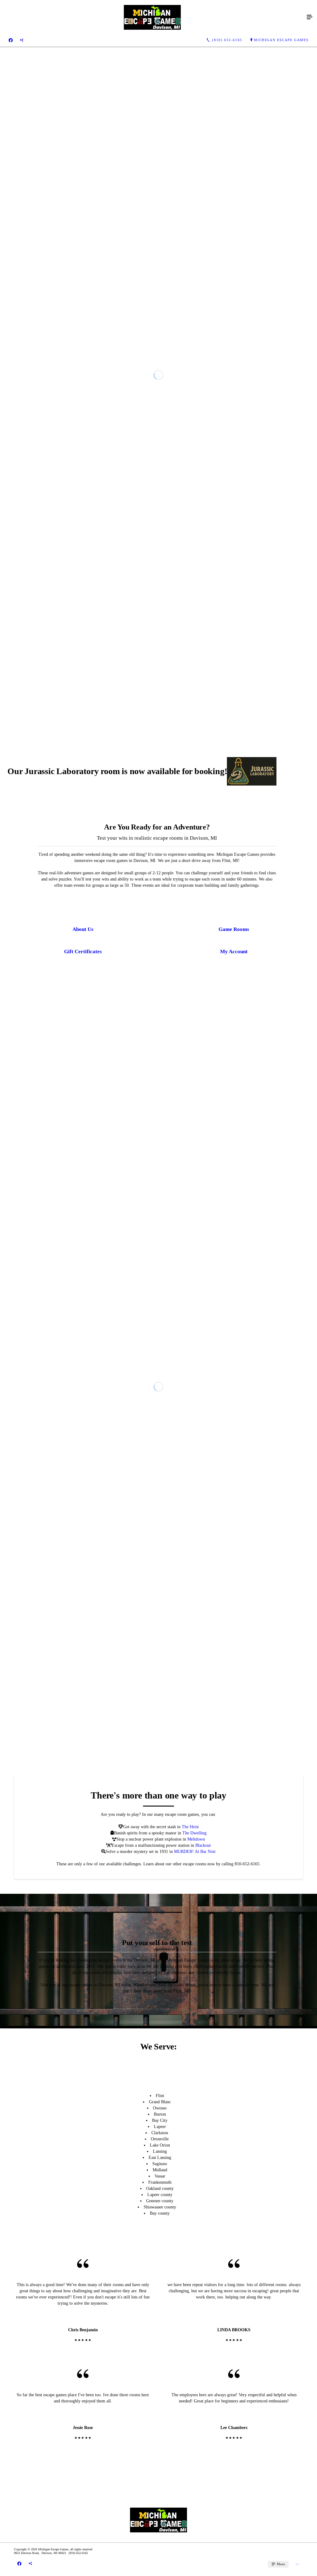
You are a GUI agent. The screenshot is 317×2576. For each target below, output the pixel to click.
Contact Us (180, 254)
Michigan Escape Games (281, 40)
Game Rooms (137, 254)
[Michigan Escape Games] (152, 17)
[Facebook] (11, 40)
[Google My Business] (22, 40)
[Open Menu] (310, 17)
